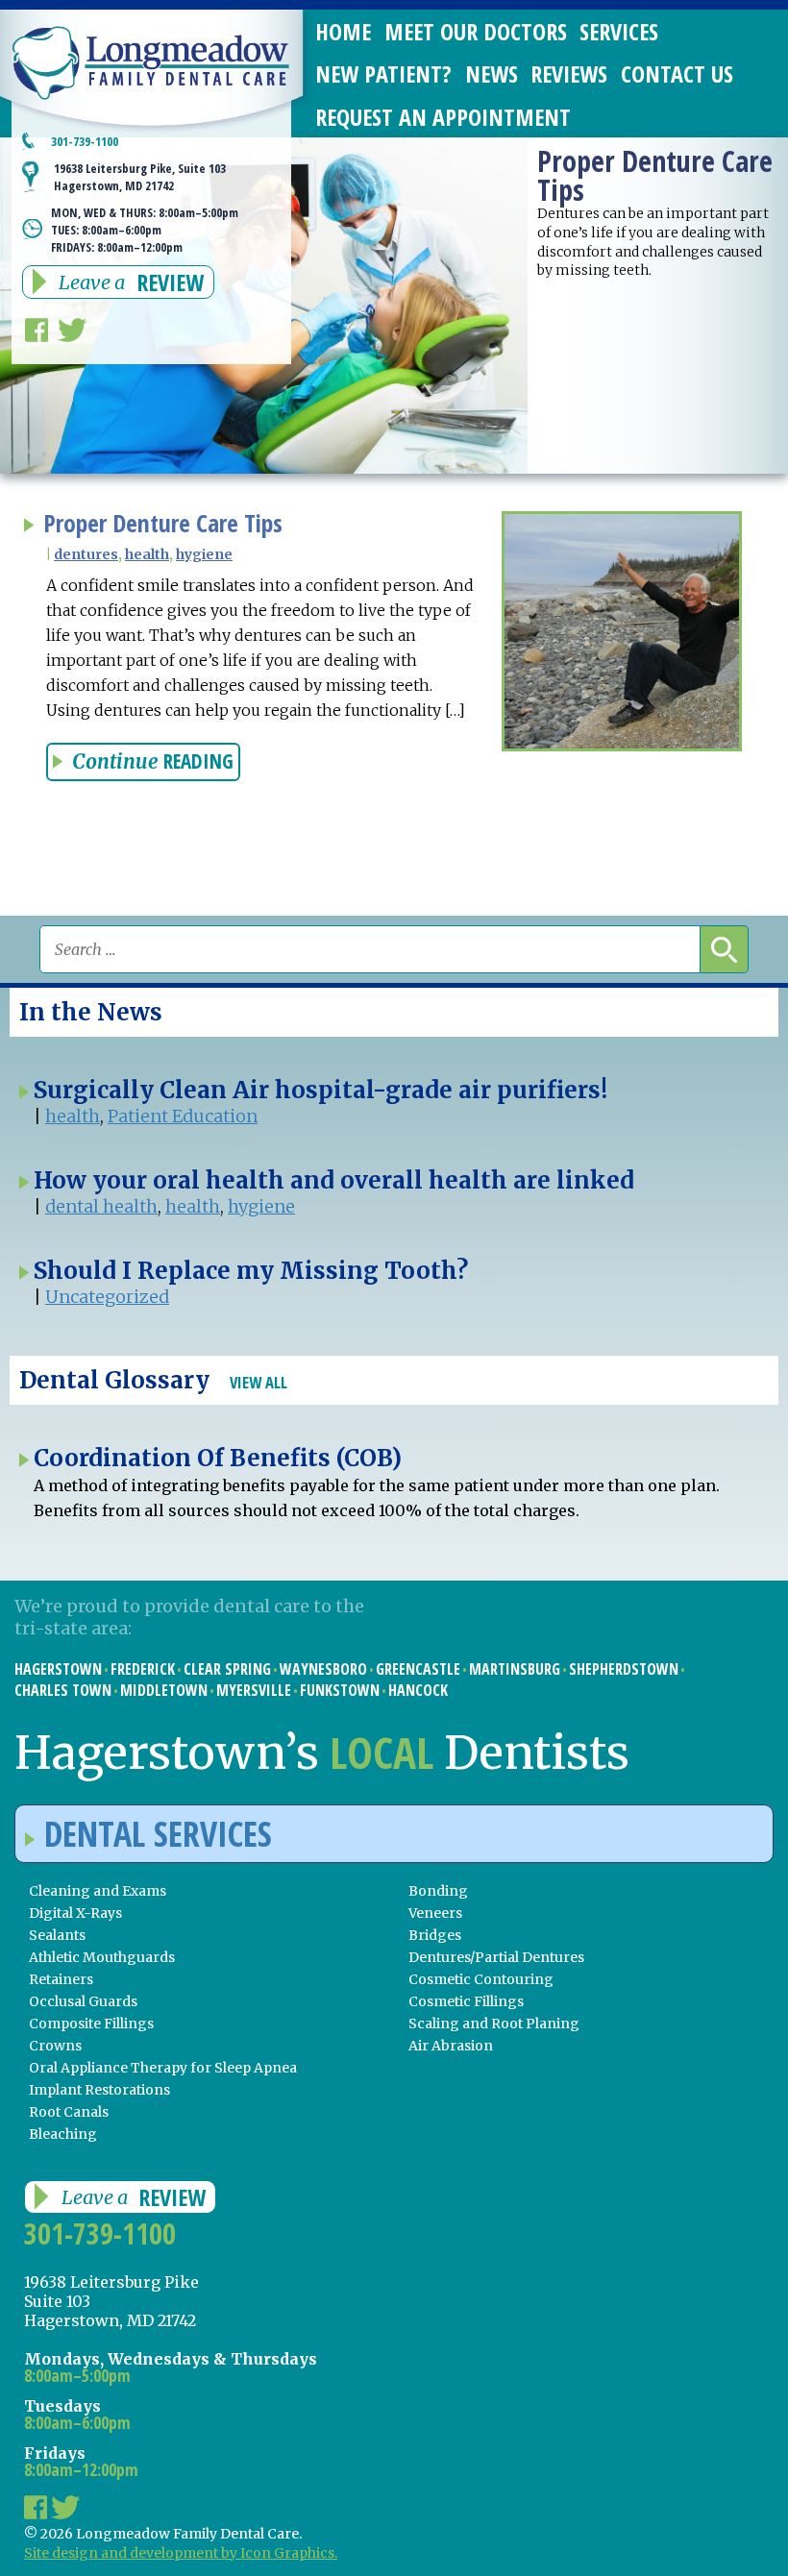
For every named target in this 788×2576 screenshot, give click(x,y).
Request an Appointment (443, 117)
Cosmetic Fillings (466, 2001)
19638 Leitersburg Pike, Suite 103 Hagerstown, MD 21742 (140, 177)
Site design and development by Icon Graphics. (181, 2553)
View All (259, 1382)
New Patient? (383, 74)
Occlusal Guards (83, 2001)
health (147, 554)
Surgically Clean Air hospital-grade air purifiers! (320, 1090)
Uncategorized (107, 1297)
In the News (91, 1012)
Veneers (435, 1913)
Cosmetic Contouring (481, 1979)
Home (343, 31)
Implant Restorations (99, 2090)
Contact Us (677, 74)
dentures (86, 554)
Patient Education (183, 1116)
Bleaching (63, 2134)
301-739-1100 (85, 141)
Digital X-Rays (75, 1913)
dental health (101, 1206)
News (492, 74)
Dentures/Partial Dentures (496, 1957)
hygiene (204, 554)
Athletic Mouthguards (102, 1957)
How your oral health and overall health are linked (334, 1180)
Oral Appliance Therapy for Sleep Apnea (163, 2068)
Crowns (55, 2046)
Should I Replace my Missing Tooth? (251, 1271)
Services (619, 31)
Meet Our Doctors (476, 31)
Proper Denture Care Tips (163, 523)
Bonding (438, 1891)
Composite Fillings (91, 2024)
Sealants (57, 1935)
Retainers (61, 1979)
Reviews (569, 74)
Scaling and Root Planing (494, 2024)
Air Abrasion (451, 2046)
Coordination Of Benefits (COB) (218, 1458)
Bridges (435, 1935)
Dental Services (158, 1834)
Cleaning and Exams (98, 1891)
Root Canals (69, 2112)
